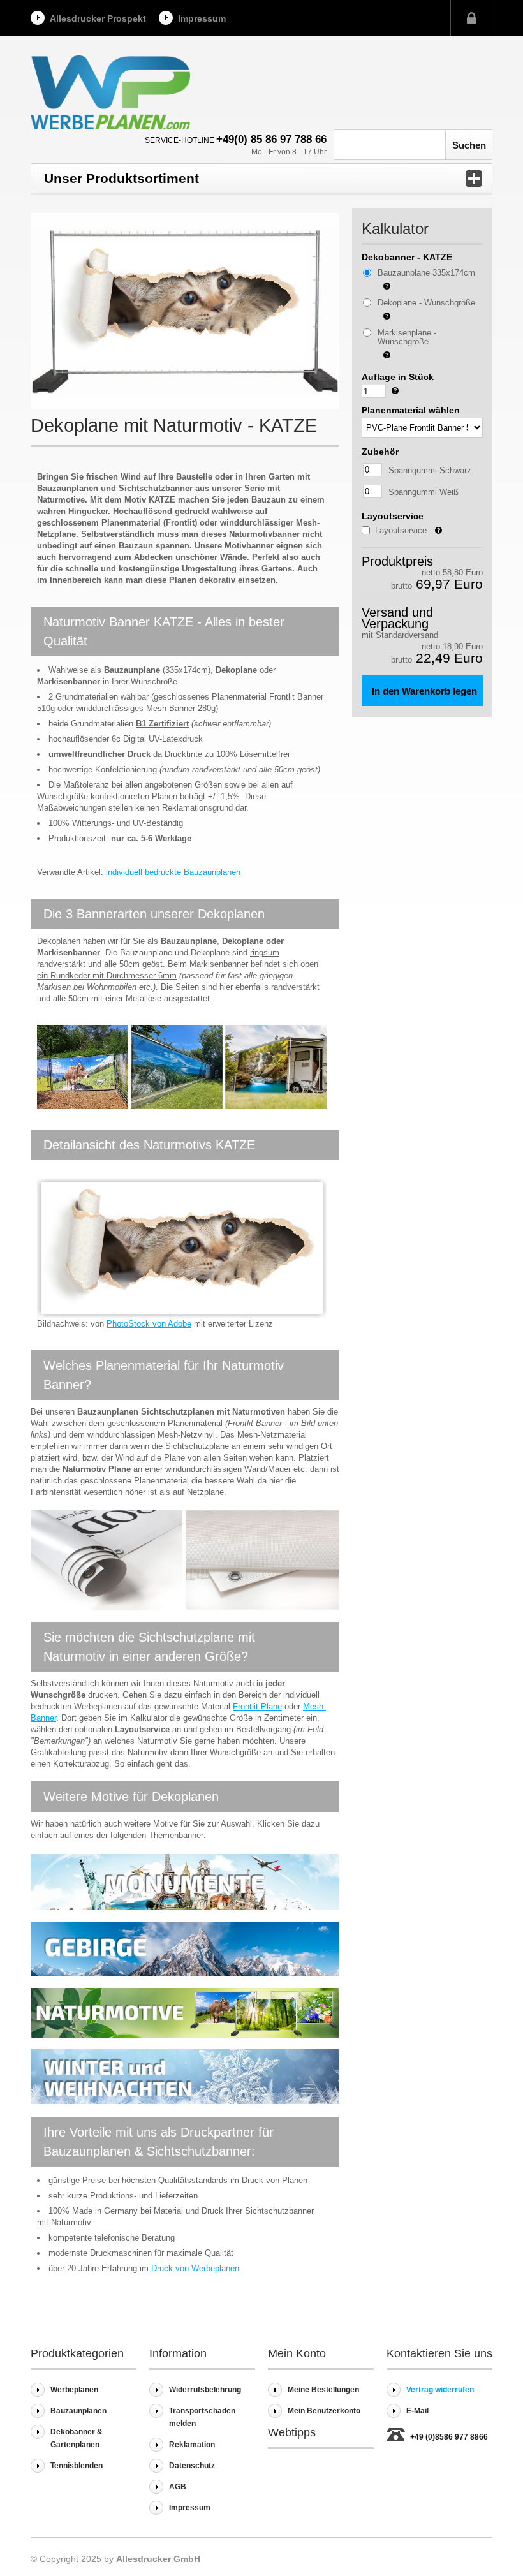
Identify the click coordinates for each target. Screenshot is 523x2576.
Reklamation (192, 2445)
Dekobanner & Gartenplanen (77, 2438)
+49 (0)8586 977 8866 (449, 2437)
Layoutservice (417, 532)
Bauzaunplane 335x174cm (426, 273)
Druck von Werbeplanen (195, 2268)
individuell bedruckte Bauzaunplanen (173, 872)
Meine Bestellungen (323, 2390)
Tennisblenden (77, 2466)
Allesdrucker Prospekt (98, 18)
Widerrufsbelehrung (205, 2390)
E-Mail (417, 2411)
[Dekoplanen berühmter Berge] (185, 1974)
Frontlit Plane (257, 1706)
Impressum (202, 18)
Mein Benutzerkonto (324, 2411)
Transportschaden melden (202, 2417)
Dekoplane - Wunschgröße (426, 303)
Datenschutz (192, 2466)
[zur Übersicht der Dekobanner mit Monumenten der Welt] (185, 1907)
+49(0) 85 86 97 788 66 (271, 139)
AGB (178, 2487)
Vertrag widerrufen (440, 2390)
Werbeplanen (74, 2390)
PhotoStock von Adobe (149, 1324)
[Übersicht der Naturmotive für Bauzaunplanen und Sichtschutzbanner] (185, 2035)
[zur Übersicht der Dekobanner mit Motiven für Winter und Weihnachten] (185, 2101)
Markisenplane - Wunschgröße (407, 337)
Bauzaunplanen (78, 2411)
